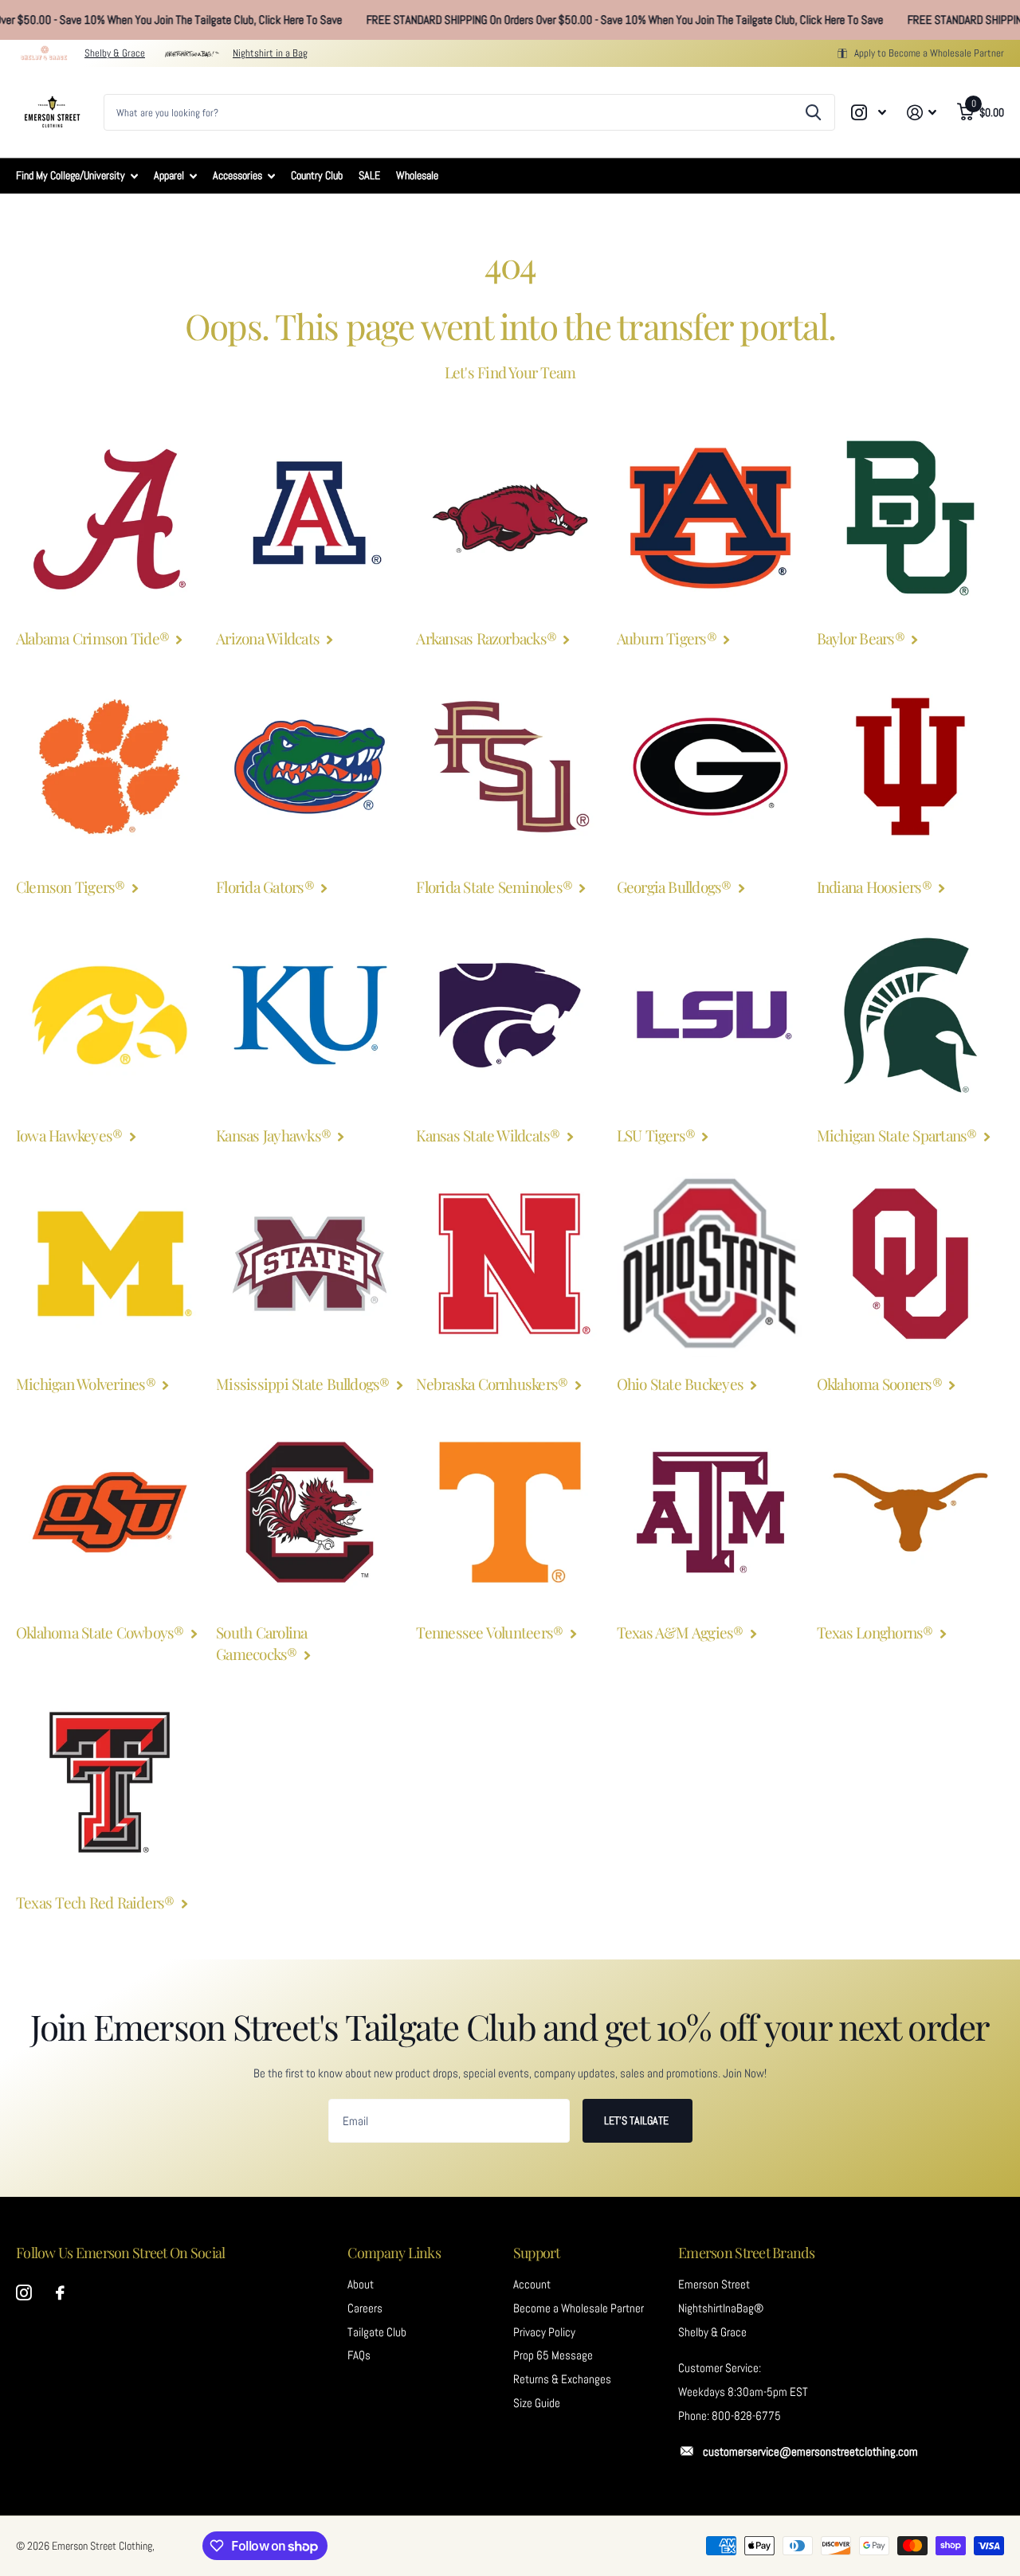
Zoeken (813, 112)
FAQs (359, 2355)
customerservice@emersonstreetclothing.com (810, 2452)
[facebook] (60, 2293)
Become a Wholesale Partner (579, 2308)
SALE (369, 175)
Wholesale (417, 175)
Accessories (237, 175)
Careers (365, 2308)
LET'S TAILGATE (637, 2120)
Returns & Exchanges (562, 2379)
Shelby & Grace (115, 53)
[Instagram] (24, 2293)
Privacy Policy (544, 2332)
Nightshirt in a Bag (270, 53)
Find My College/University (71, 175)
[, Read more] (869, 113)
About (361, 2284)
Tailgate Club (377, 2332)
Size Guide (537, 2403)
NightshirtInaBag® (721, 2308)
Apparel (169, 175)
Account (532, 2284)
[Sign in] (922, 113)
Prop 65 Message (553, 2355)
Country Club (317, 175)
